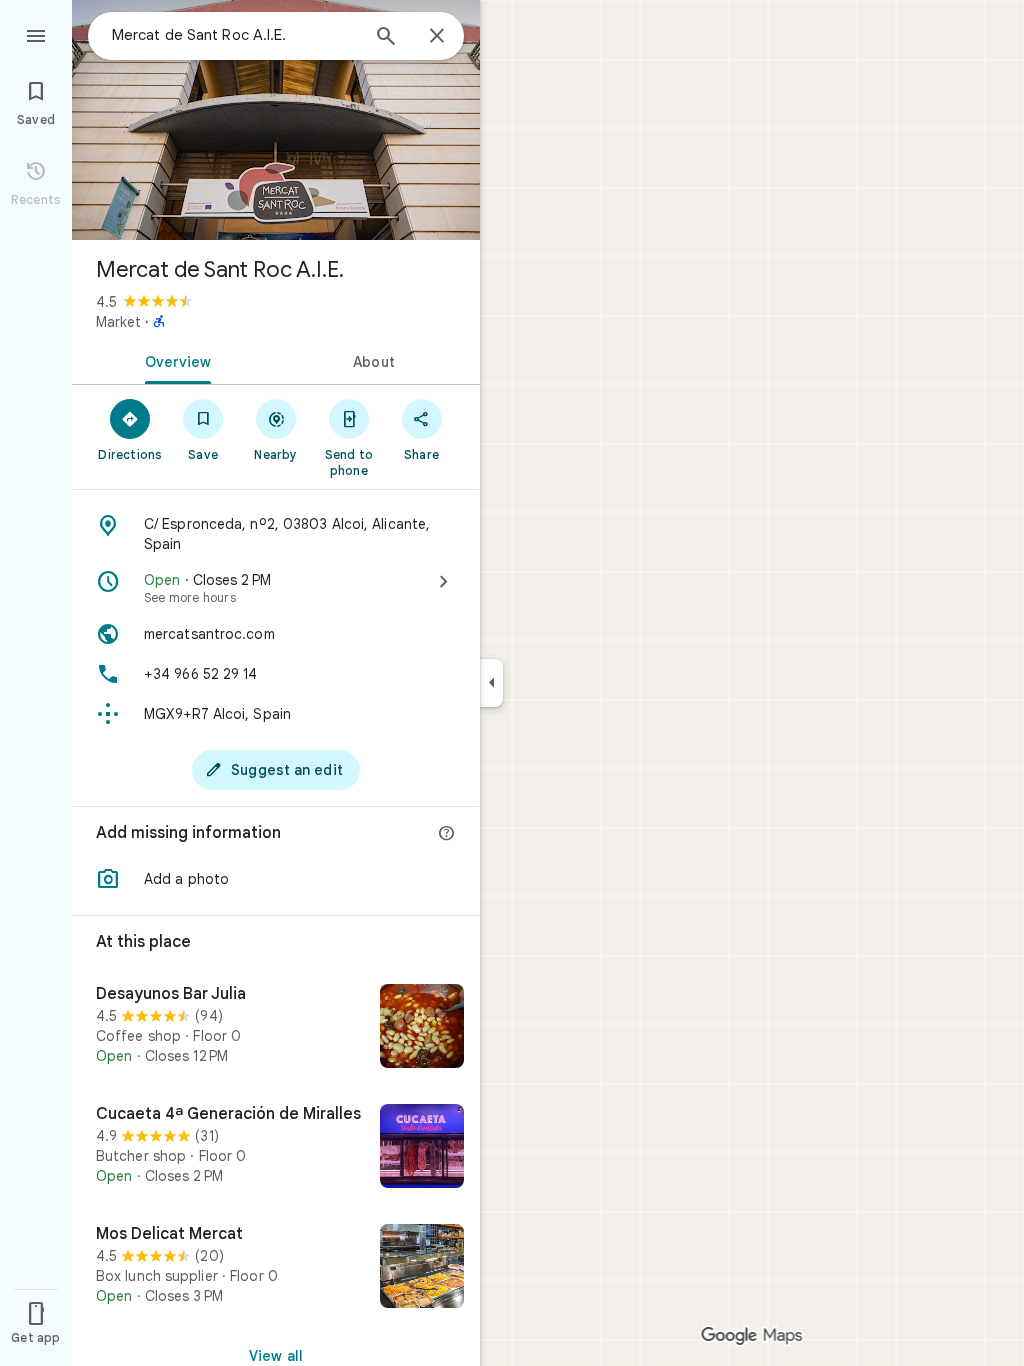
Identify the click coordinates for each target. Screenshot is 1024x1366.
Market (118, 322)
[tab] (174, 360)
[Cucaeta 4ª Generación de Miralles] (276, 1148)
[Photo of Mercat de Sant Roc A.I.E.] (276, 120)
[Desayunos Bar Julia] (276, 1028)
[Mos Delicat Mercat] (276, 1268)
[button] (276, 879)
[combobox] (235, 35)
